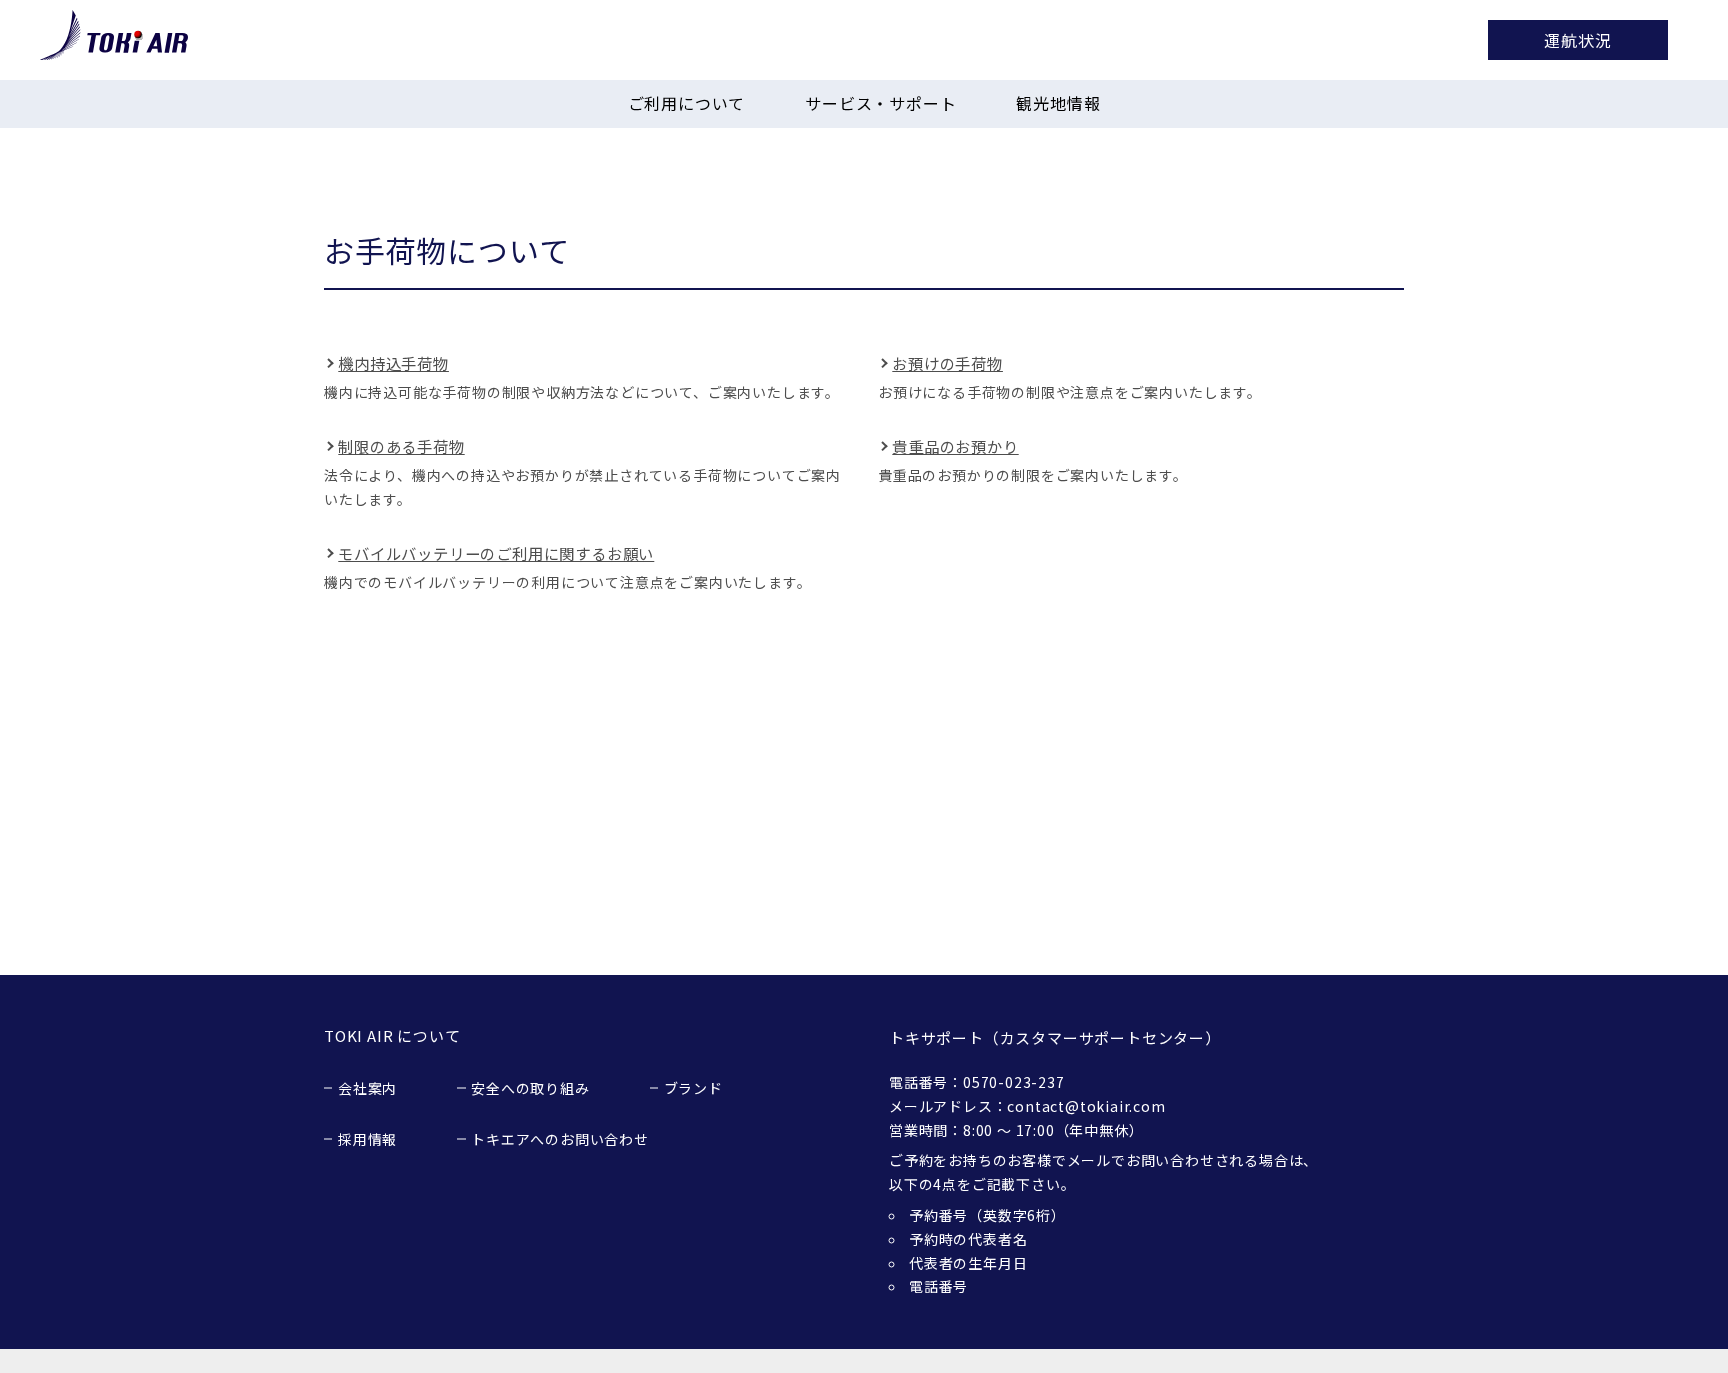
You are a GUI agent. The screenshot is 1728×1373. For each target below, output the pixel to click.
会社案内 (367, 1088)
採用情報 (367, 1139)
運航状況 (1577, 40)
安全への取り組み (530, 1088)
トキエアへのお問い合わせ (560, 1139)
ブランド (693, 1088)
